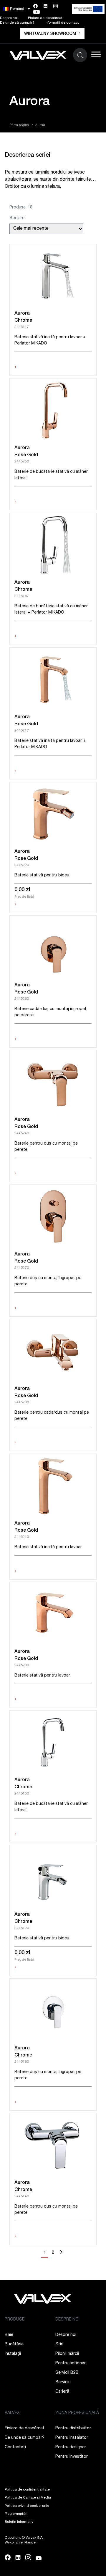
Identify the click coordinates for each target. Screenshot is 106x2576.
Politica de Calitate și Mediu (28, 2498)
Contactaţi (15, 2447)
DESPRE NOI (67, 2320)
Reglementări (16, 2514)
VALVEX (12, 2413)
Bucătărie (14, 2344)
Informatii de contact (62, 23)
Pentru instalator (72, 2438)
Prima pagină (19, 125)
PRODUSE (15, 2320)
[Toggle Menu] (96, 54)
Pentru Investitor (72, 2457)
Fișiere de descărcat (45, 18)
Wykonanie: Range (20, 2543)
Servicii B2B (67, 2373)
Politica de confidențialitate (27, 2490)
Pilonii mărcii (67, 2354)
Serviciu (63, 2382)
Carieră (62, 2392)
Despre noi (9, 18)
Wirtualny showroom (50, 34)
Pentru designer (71, 2447)
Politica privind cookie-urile (27, 2506)
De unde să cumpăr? (17, 23)
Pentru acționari (71, 2363)
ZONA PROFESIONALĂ (77, 2413)
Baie (9, 2335)
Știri (59, 2344)
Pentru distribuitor (73, 2428)
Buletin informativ (19, 2522)
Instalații (13, 2354)
